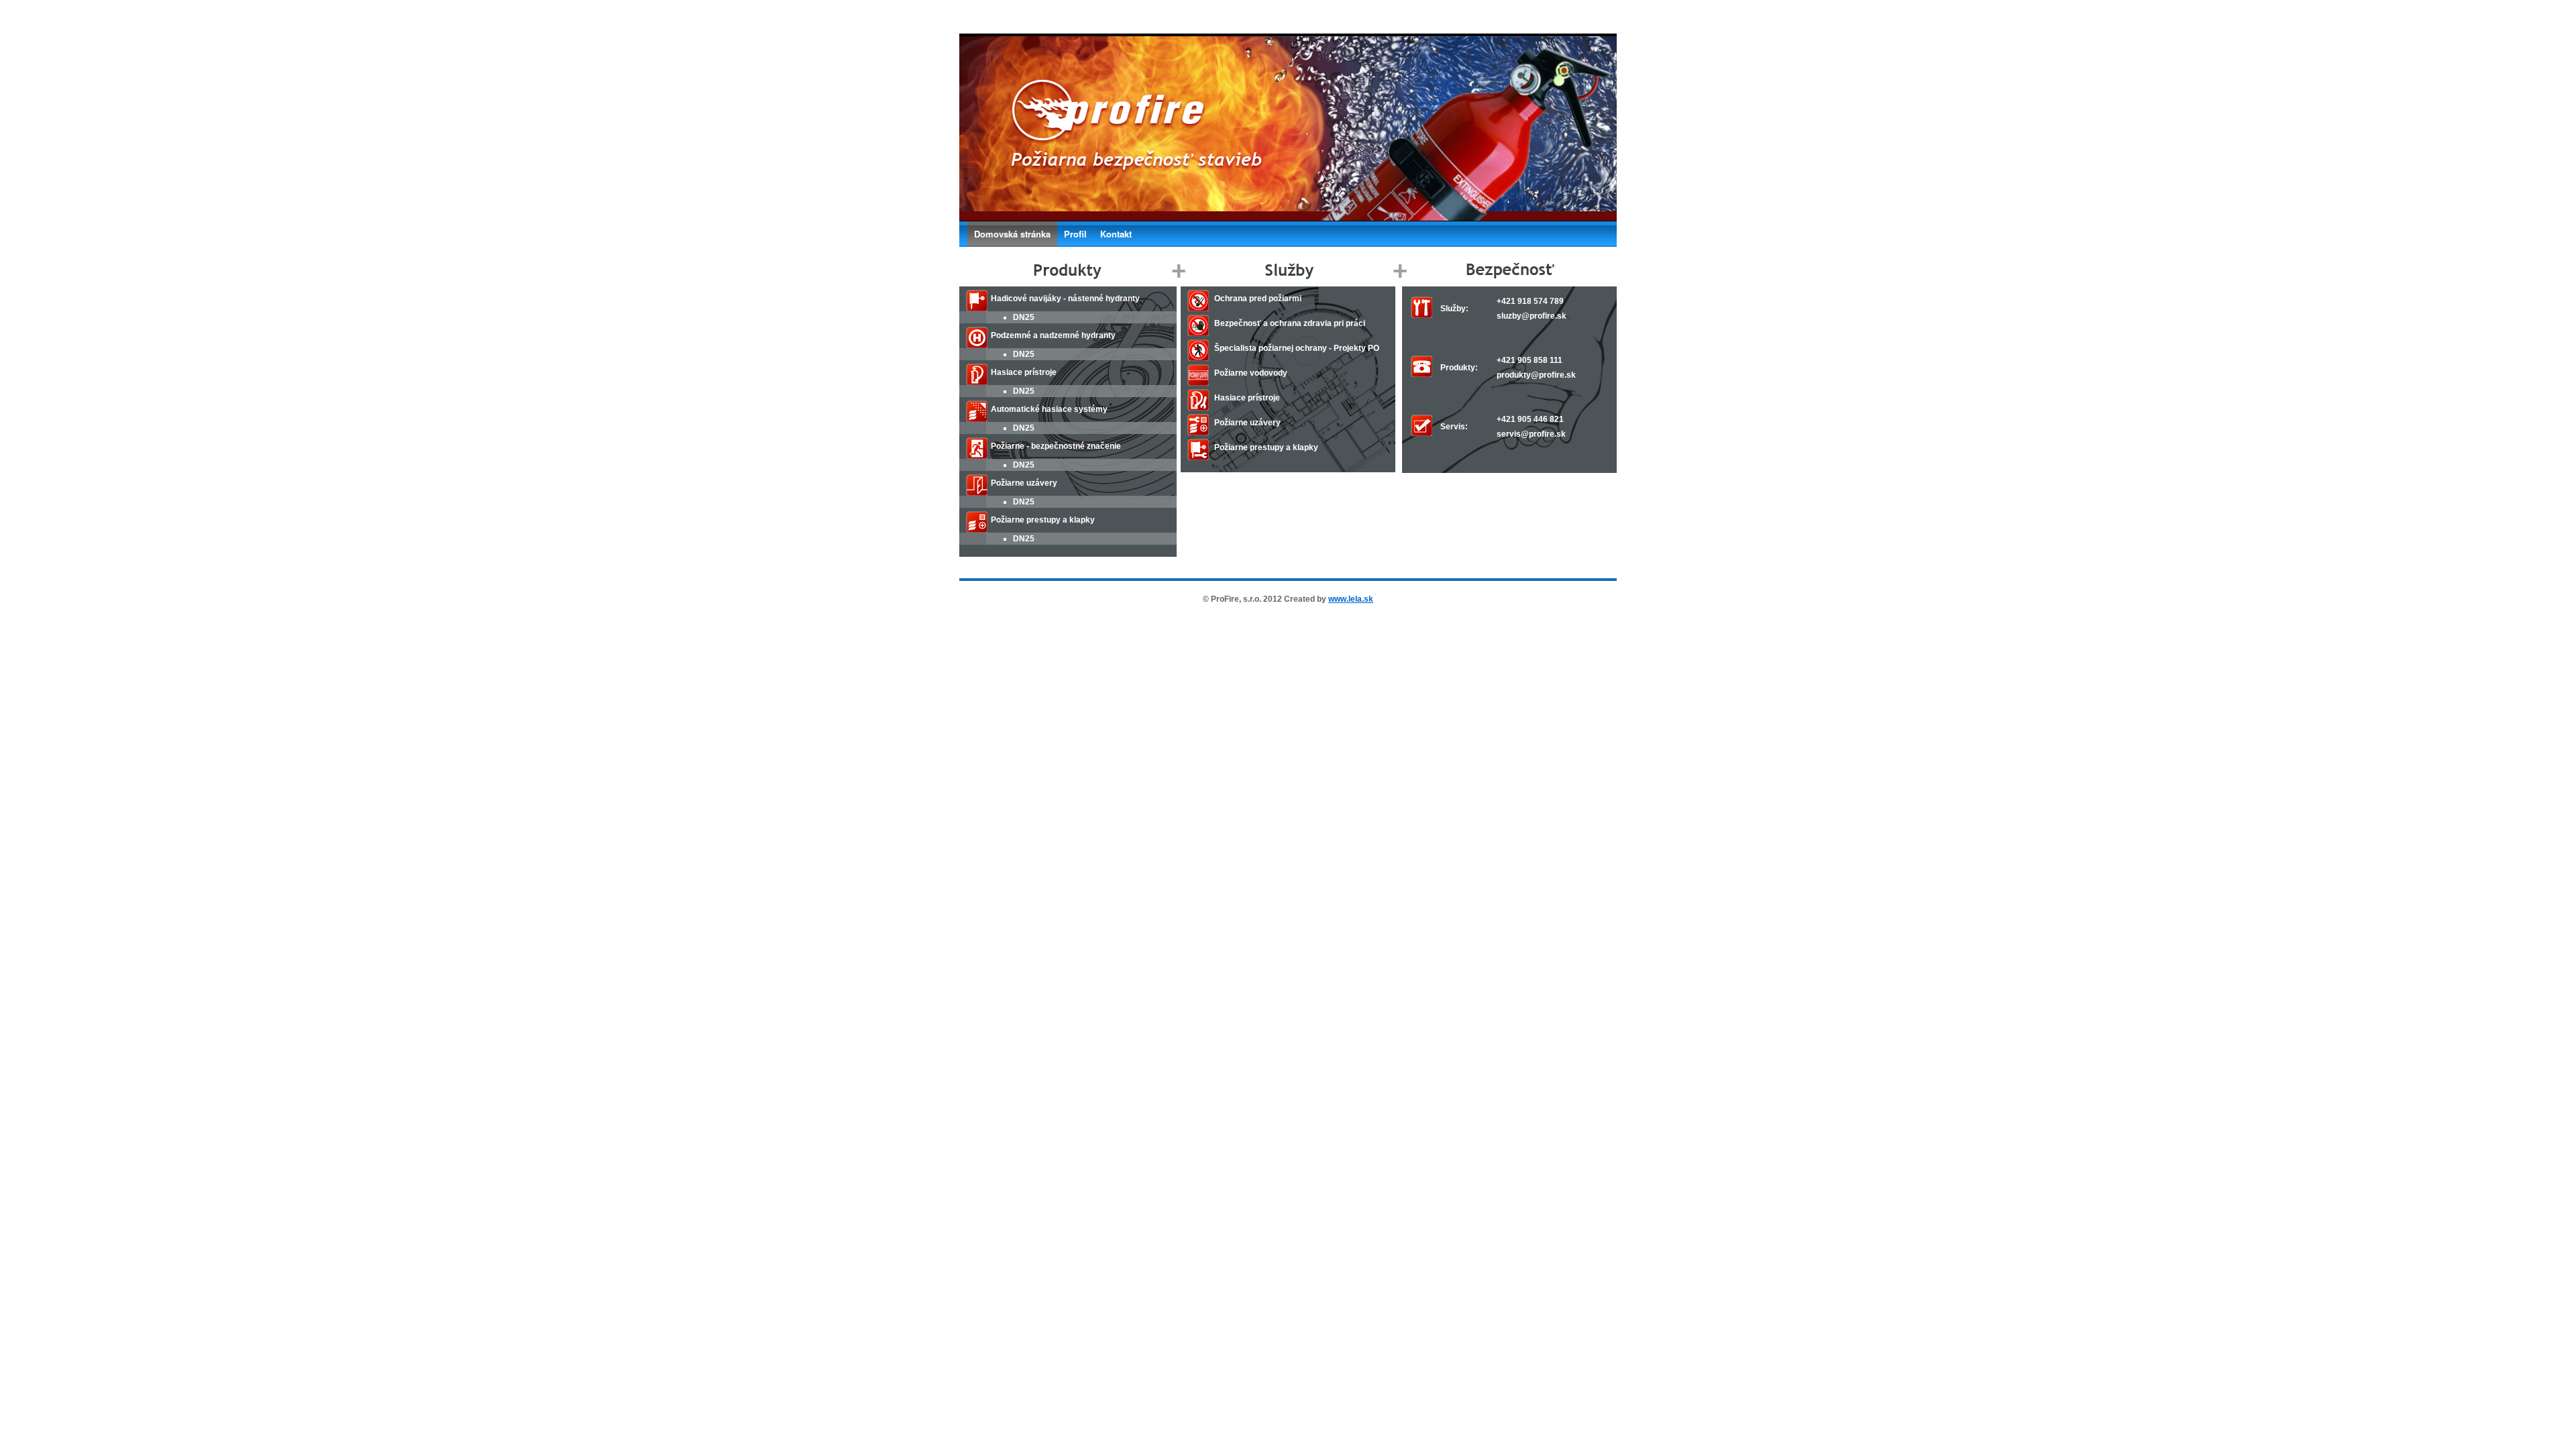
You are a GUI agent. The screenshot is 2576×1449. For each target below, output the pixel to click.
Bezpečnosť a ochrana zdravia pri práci (1290, 323)
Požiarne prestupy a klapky (1266, 447)
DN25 (1024, 317)
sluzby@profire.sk (1532, 316)
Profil (1075, 234)
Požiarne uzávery (1247, 423)
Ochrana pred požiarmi (1258, 299)
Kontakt (1116, 234)
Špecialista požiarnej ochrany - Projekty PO (1297, 348)
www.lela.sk (1351, 599)
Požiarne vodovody (1251, 373)
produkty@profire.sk (1536, 375)
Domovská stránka (1012, 234)
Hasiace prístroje (1247, 398)
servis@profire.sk (1531, 434)
